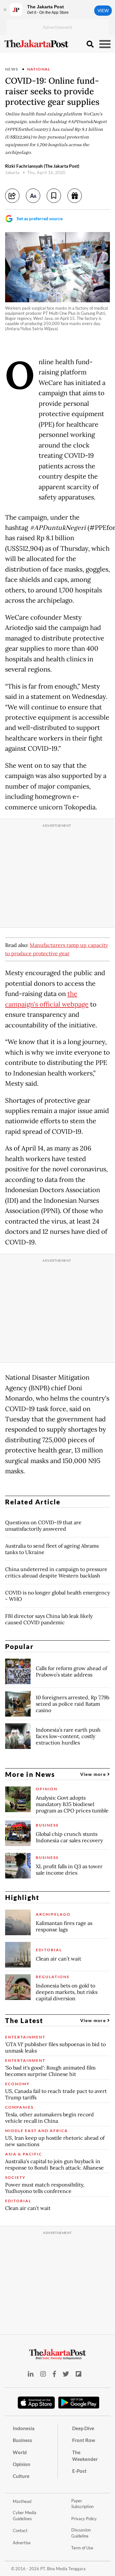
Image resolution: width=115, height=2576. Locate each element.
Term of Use (82, 2548)
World (20, 2452)
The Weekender (85, 2456)
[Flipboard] (79, 2374)
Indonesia (24, 2428)
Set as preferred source (40, 218)
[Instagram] (43, 2374)
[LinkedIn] (31, 2374)
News (12, 69)
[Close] (5, 10)
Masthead (22, 2501)
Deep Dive (83, 2428)
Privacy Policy (84, 2519)
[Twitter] (66, 2374)
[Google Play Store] (79, 2403)
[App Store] (36, 2402)
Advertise (22, 2543)
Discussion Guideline (81, 2533)
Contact (20, 2530)
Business (23, 2440)
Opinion (22, 2464)
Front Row (84, 2440)
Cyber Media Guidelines (25, 2516)
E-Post (79, 2471)
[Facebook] (54, 2374)
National (39, 69)
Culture (21, 2476)
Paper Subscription (82, 2504)
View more (94, 1774)
